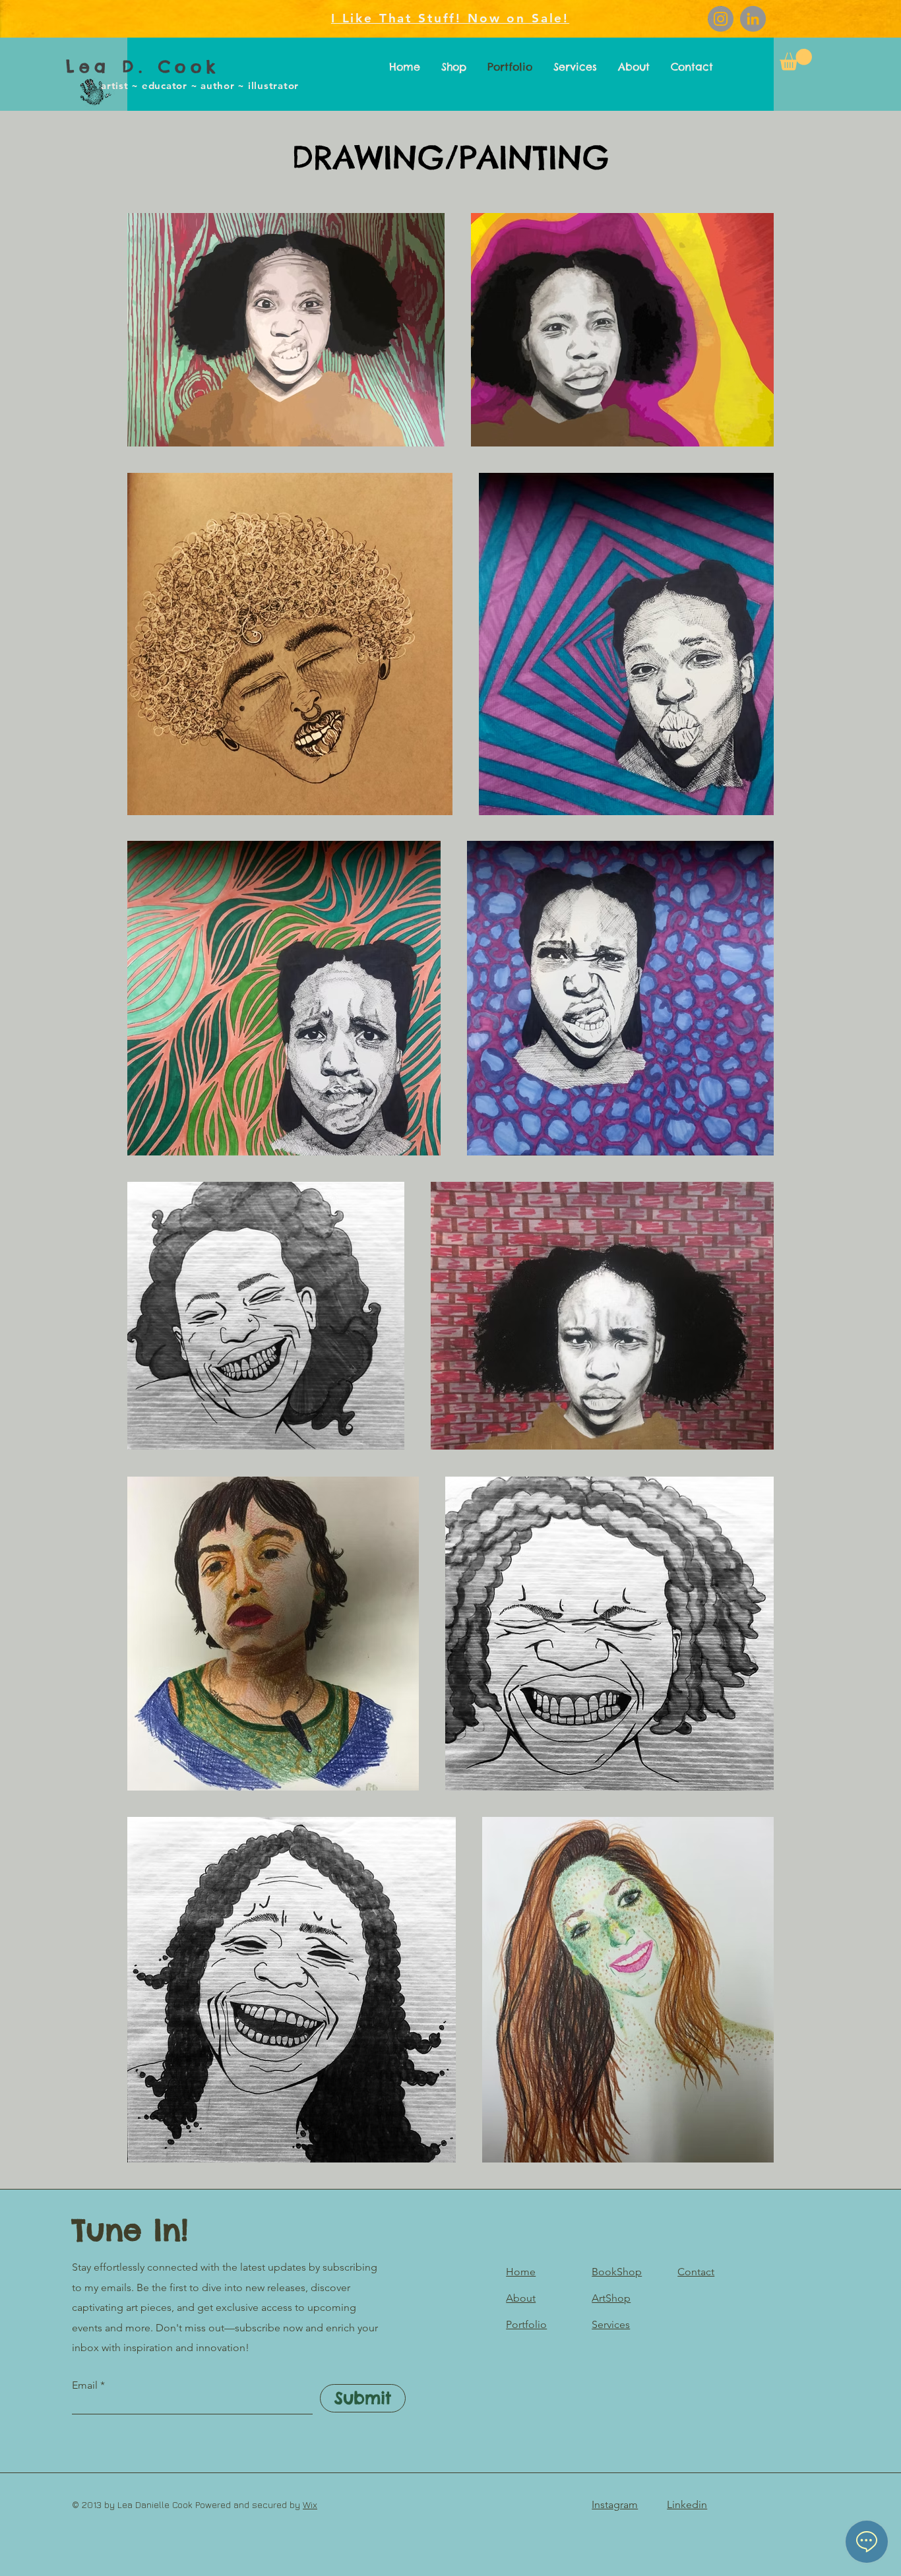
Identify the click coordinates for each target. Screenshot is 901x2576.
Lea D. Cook (143, 67)
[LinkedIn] (753, 19)
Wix (310, 2504)
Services (611, 2324)
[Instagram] (721, 19)
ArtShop (611, 2298)
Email (85, 2385)
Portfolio (526, 2324)
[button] (796, 60)
